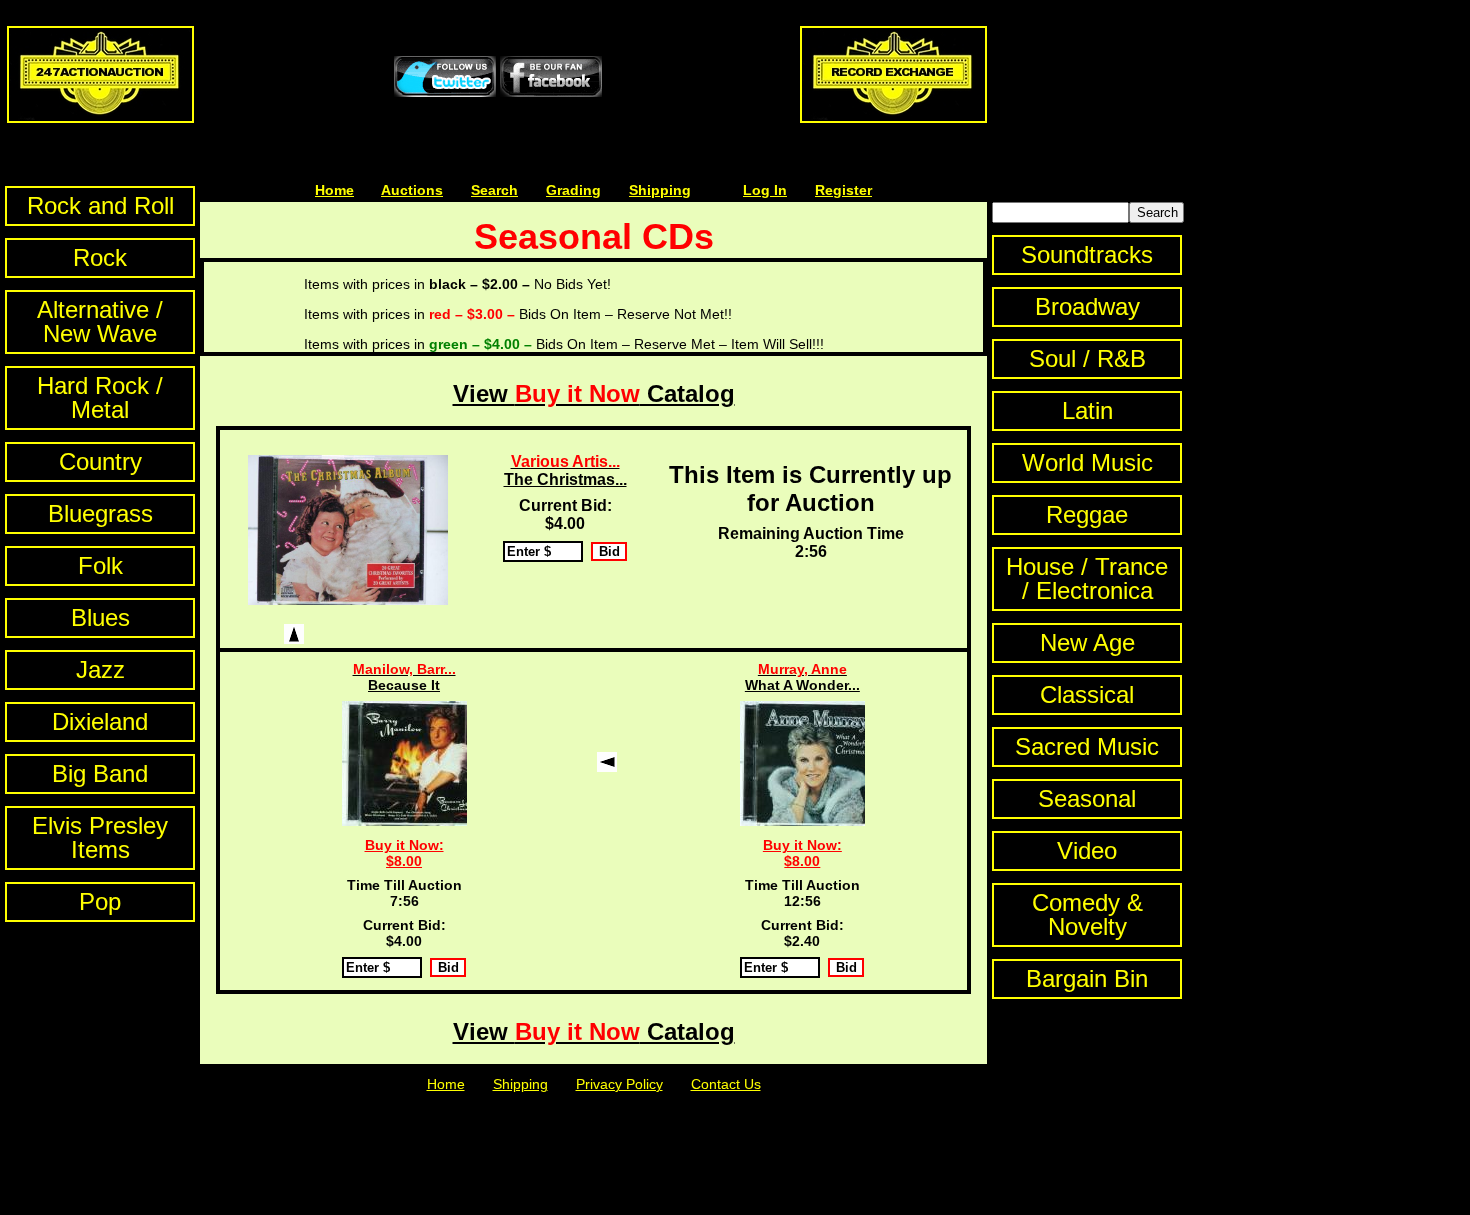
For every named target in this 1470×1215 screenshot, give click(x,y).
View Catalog (594, 393)
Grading (573, 190)
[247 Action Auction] (100, 118)
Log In (765, 190)
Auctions (412, 190)
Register (843, 190)
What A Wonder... (802, 677)
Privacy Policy (619, 1084)
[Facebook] (551, 92)
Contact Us (726, 1084)
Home (334, 190)
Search (494, 190)
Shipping (660, 190)
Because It (404, 677)
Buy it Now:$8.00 (404, 853)
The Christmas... (565, 470)
